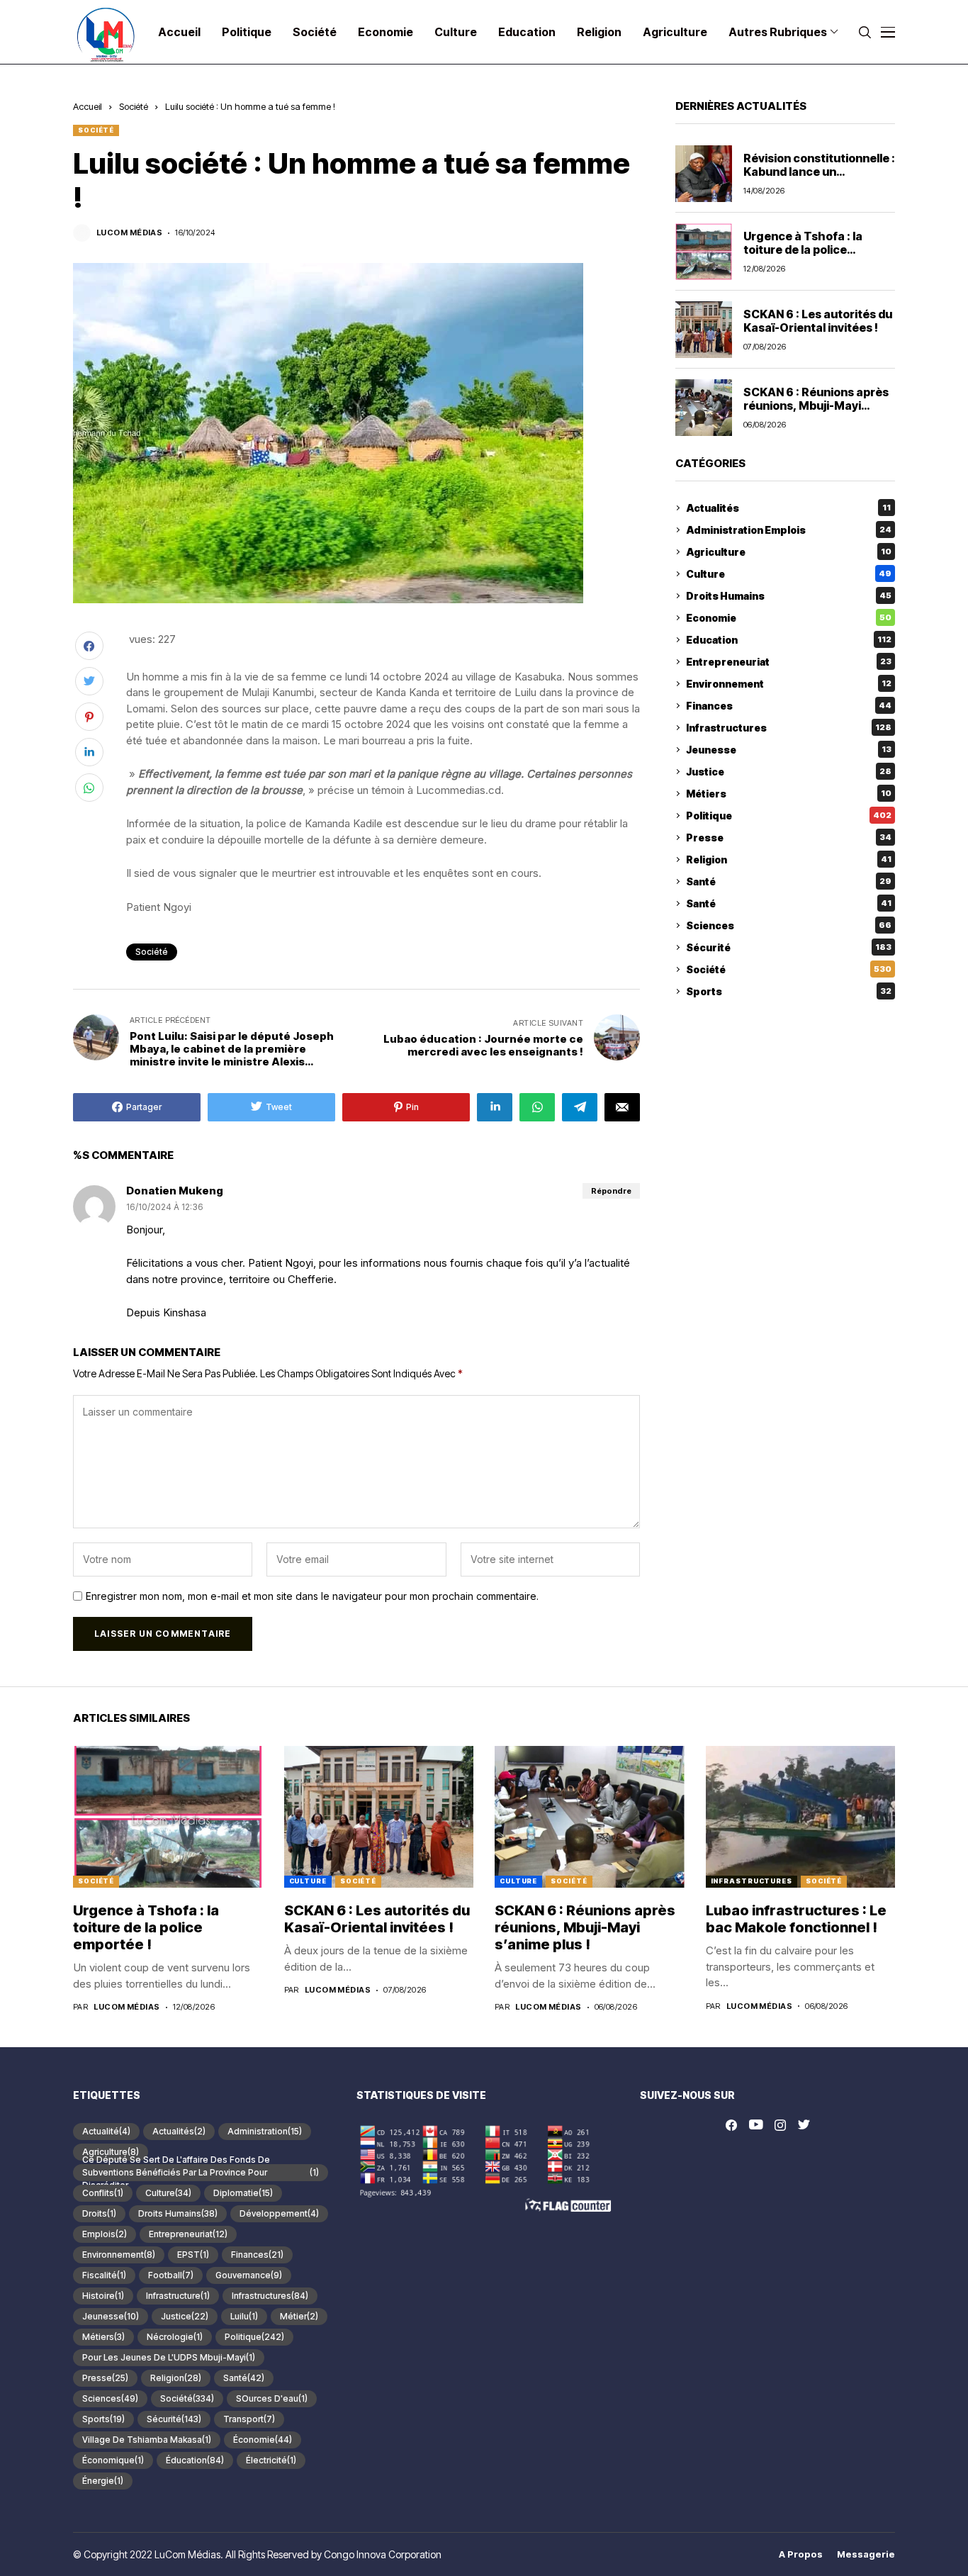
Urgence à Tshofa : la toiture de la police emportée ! (803, 250)
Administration (265, 2131)
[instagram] (780, 2125)
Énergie (103, 2481)
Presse (789, 838)
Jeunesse (789, 750)
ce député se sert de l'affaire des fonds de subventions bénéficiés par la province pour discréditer (201, 2173)
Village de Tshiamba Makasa (147, 2440)
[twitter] (804, 2125)
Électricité (271, 2460)
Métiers (789, 794)
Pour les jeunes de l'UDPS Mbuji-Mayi (169, 2357)
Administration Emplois (789, 530)
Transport (249, 2419)
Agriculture (789, 552)
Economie (789, 618)
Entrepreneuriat (789, 662)
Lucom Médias (129, 233)
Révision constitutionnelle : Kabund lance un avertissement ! (819, 172)
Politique (789, 816)
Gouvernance (249, 2275)
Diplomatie (243, 2193)
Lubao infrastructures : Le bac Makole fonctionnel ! (796, 1919)
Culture (789, 574)
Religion (789, 859)
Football (171, 2275)
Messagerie (866, 2554)
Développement (279, 2213)
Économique (113, 2460)
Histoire (103, 2296)
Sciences (789, 925)
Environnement (789, 684)
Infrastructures (789, 728)
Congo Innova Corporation (383, 2554)
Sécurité (789, 947)
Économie (263, 2440)
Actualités (788, 508)
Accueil (88, 106)
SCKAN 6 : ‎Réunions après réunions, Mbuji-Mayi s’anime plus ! (816, 405)
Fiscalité (104, 2275)
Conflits (103, 2193)
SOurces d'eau (272, 2398)
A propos (801, 2554)
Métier (299, 2316)
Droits (99, 2213)
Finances (789, 706)
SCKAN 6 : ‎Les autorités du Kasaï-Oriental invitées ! (818, 321)
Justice (789, 772)
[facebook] (731, 2125)
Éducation (195, 2460)
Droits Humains (789, 596)
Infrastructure (178, 2296)
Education (789, 640)
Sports (789, 991)
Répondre (611, 1191)
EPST (193, 2255)
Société (134, 106)
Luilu (244, 2316)
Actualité (106, 2131)
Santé (789, 881)
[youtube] (756, 2125)
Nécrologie (175, 2337)
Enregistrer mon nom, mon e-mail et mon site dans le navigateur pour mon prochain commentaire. (312, 1596)
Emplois (105, 2234)
